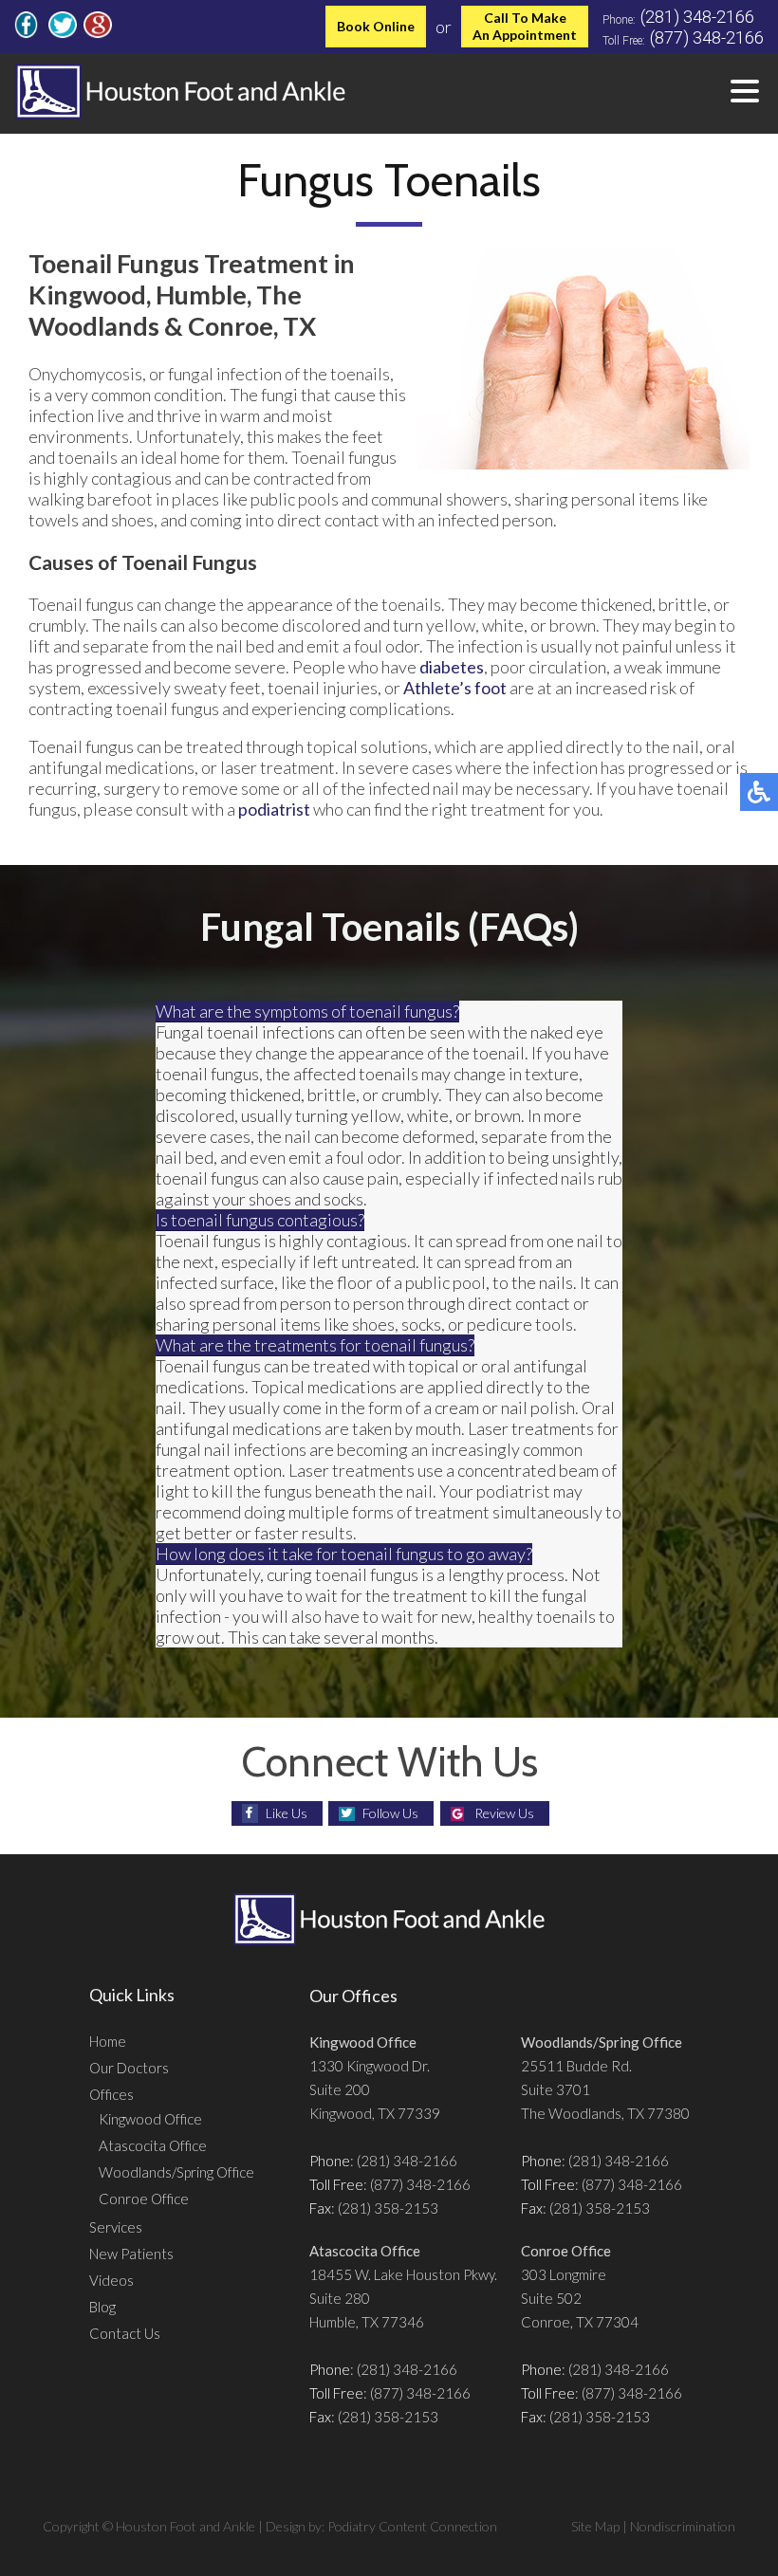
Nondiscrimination (683, 2526)
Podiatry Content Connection (412, 2526)
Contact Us (125, 2333)
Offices (111, 2094)
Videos (111, 2280)
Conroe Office (144, 2199)
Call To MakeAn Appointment (525, 26)
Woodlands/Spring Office (176, 2172)
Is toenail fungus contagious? (260, 1220)
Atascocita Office (153, 2145)
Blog (102, 2307)
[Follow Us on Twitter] (63, 32)
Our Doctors (129, 2068)
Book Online (376, 26)
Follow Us (390, 1813)
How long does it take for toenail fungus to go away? (344, 1554)
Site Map (595, 2526)
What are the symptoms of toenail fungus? (307, 1011)
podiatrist (274, 809)
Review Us (504, 1813)
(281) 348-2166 (697, 17)
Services (116, 2227)
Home (108, 2041)
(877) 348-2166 (707, 37)
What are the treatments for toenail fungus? (315, 1345)
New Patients (131, 2254)
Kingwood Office (150, 2119)
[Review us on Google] (98, 32)
